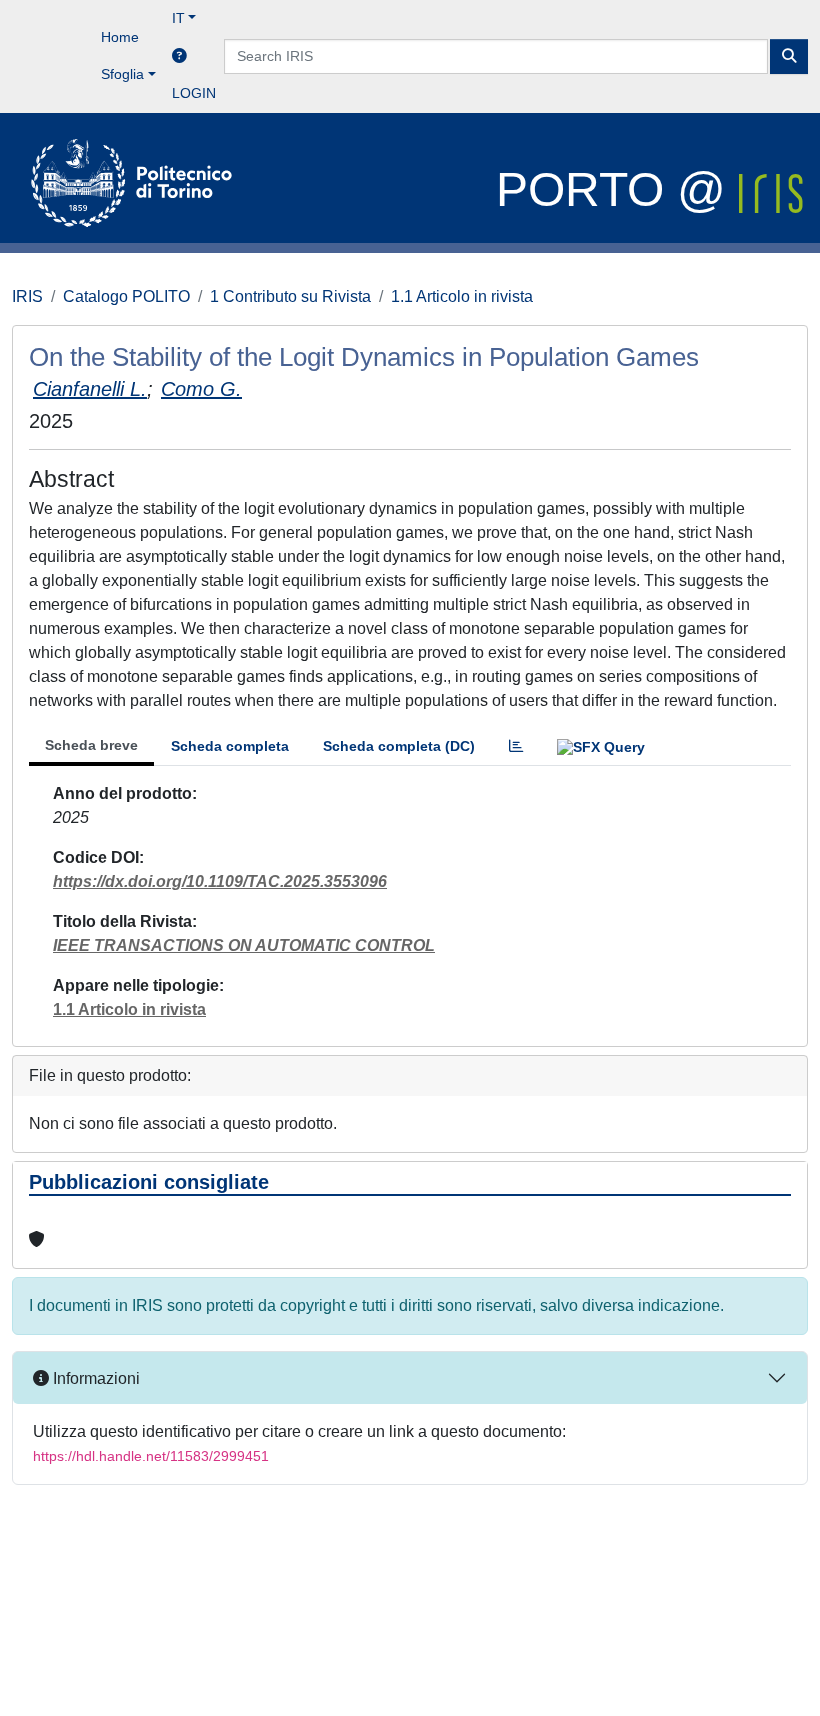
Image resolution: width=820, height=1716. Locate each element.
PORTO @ (617, 189)
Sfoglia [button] (122, 74)
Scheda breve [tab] (91, 745)
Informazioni (94, 1378)
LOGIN (194, 93)
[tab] (516, 746)
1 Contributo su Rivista (290, 296)
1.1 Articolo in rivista (462, 296)
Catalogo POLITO (126, 296)
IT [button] (178, 18)
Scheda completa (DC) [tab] (399, 746)
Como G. (201, 389)
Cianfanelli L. (90, 389)
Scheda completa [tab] (230, 746)
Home (120, 37)
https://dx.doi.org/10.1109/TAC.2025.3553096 (220, 881)
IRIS (27, 296)
